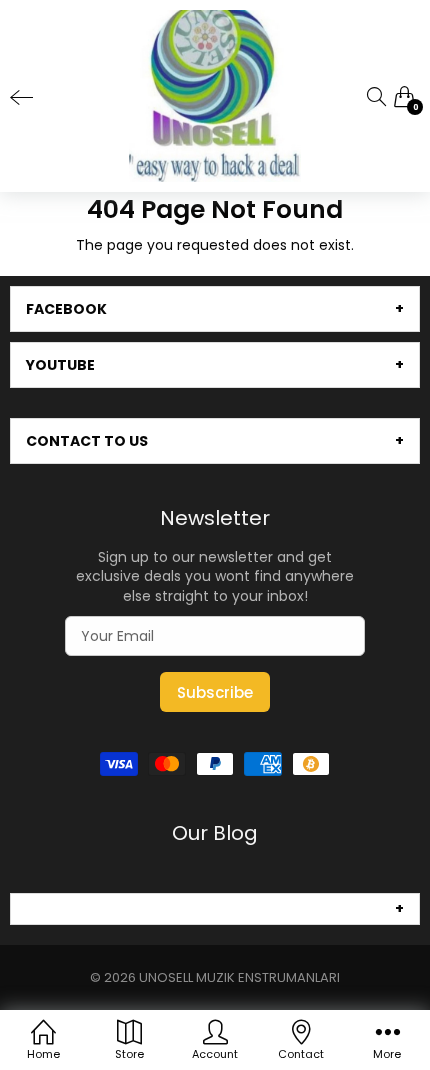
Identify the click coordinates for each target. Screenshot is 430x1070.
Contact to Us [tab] (87, 441)
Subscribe (215, 692)
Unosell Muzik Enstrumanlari (239, 977)
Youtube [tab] (60, 365)
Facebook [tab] (66, 309)
